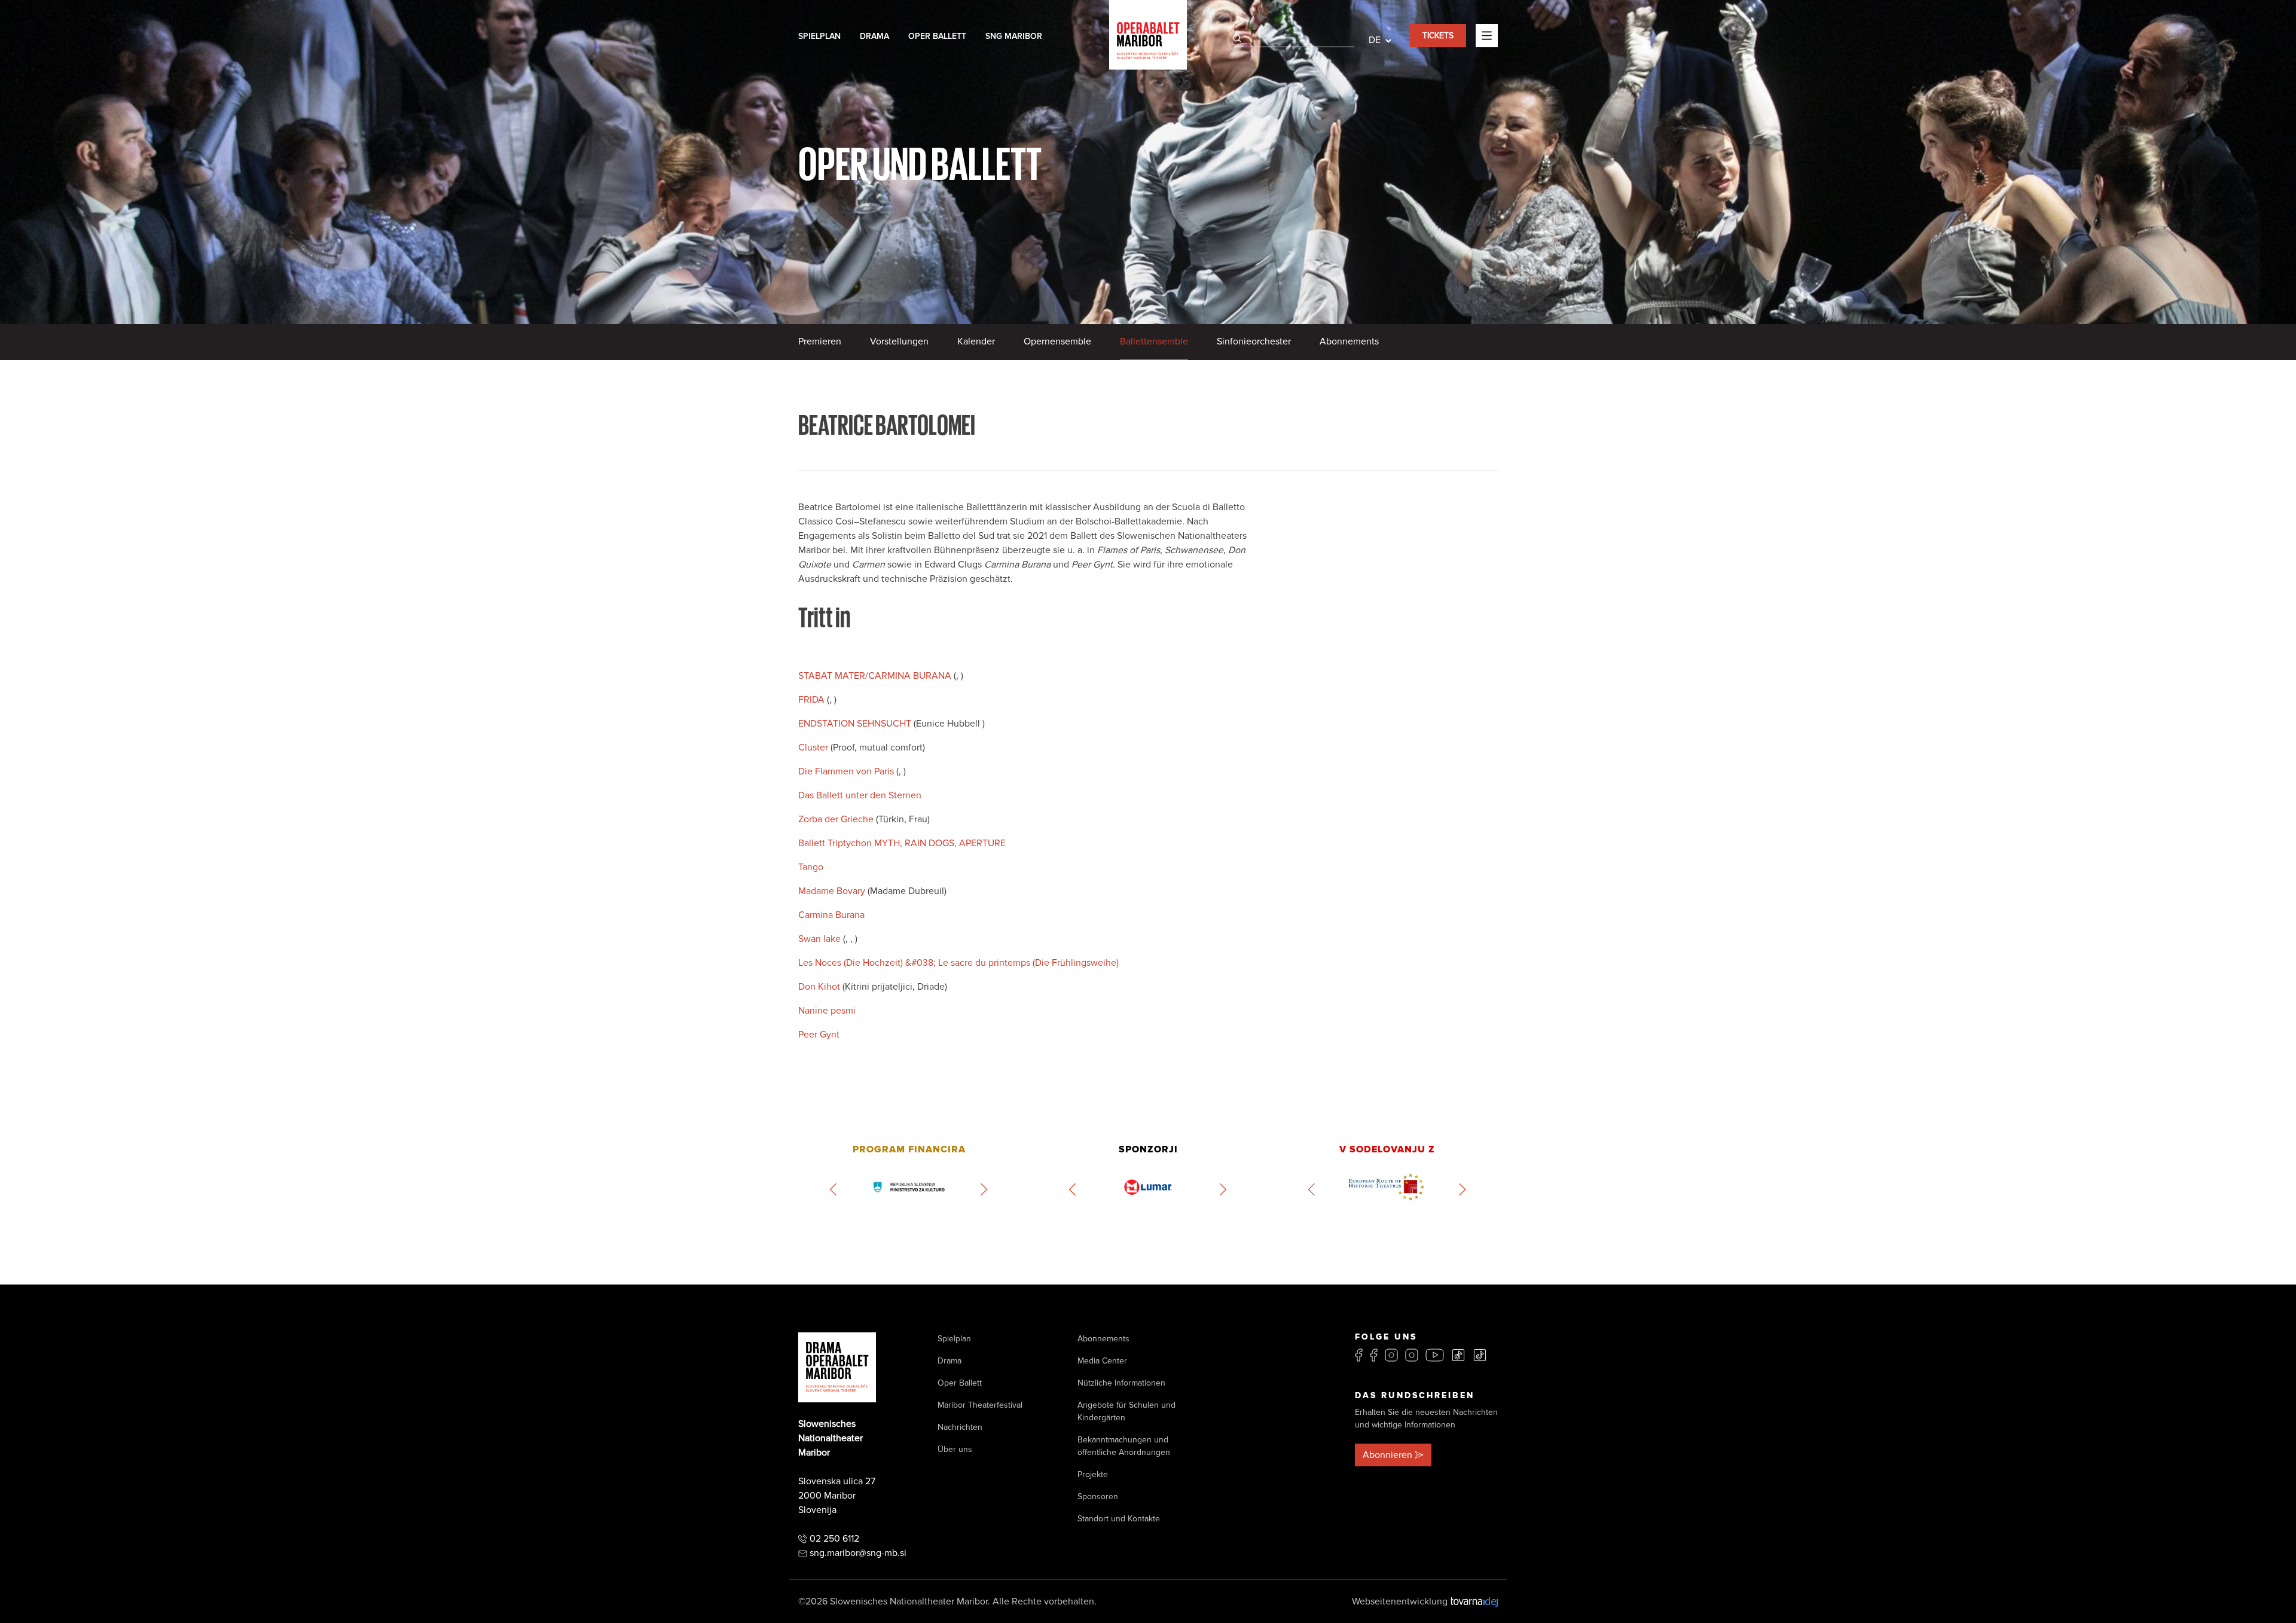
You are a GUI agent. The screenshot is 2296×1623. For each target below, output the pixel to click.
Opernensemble (1057, 341)
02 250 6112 (834, 1539)
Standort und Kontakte (1119, 1519)
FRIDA (813, 700)
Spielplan (819, 36)
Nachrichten (960, 1427)
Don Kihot (820, 987)
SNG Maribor (1014, 36)
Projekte (1093, 1474)
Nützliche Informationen (1121, 1383)
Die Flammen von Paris (847, 771)
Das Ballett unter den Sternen (860, 795)
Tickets (1438, 36)
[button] (834, 1189)
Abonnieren (1387, 1455)
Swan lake (821, 939)
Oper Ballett (937, 36)
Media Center (1102, 1361)
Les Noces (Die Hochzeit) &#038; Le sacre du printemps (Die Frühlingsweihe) (958, 963)
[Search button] (1237, 38)
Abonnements (1349, 341)
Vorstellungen (899, 341)
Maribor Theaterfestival (980, 1405)
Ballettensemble (1154, 341)
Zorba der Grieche (837, 819)
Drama (874, 36)
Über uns (955, 1449)
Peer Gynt (819, 1035)
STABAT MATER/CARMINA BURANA (876, 676)
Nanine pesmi (827, 1011)
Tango (811, 867)
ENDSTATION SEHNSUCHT (856, 724)
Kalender (976, 341)
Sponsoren (1098, 1497)
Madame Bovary (833, 891)
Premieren (820, 341)
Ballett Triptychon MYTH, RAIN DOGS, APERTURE (902, 843)
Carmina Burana (831, 915)
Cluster (814, 748)
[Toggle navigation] (1487, 35)
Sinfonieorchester (1254, 341)
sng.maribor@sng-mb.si (858, 1553)
